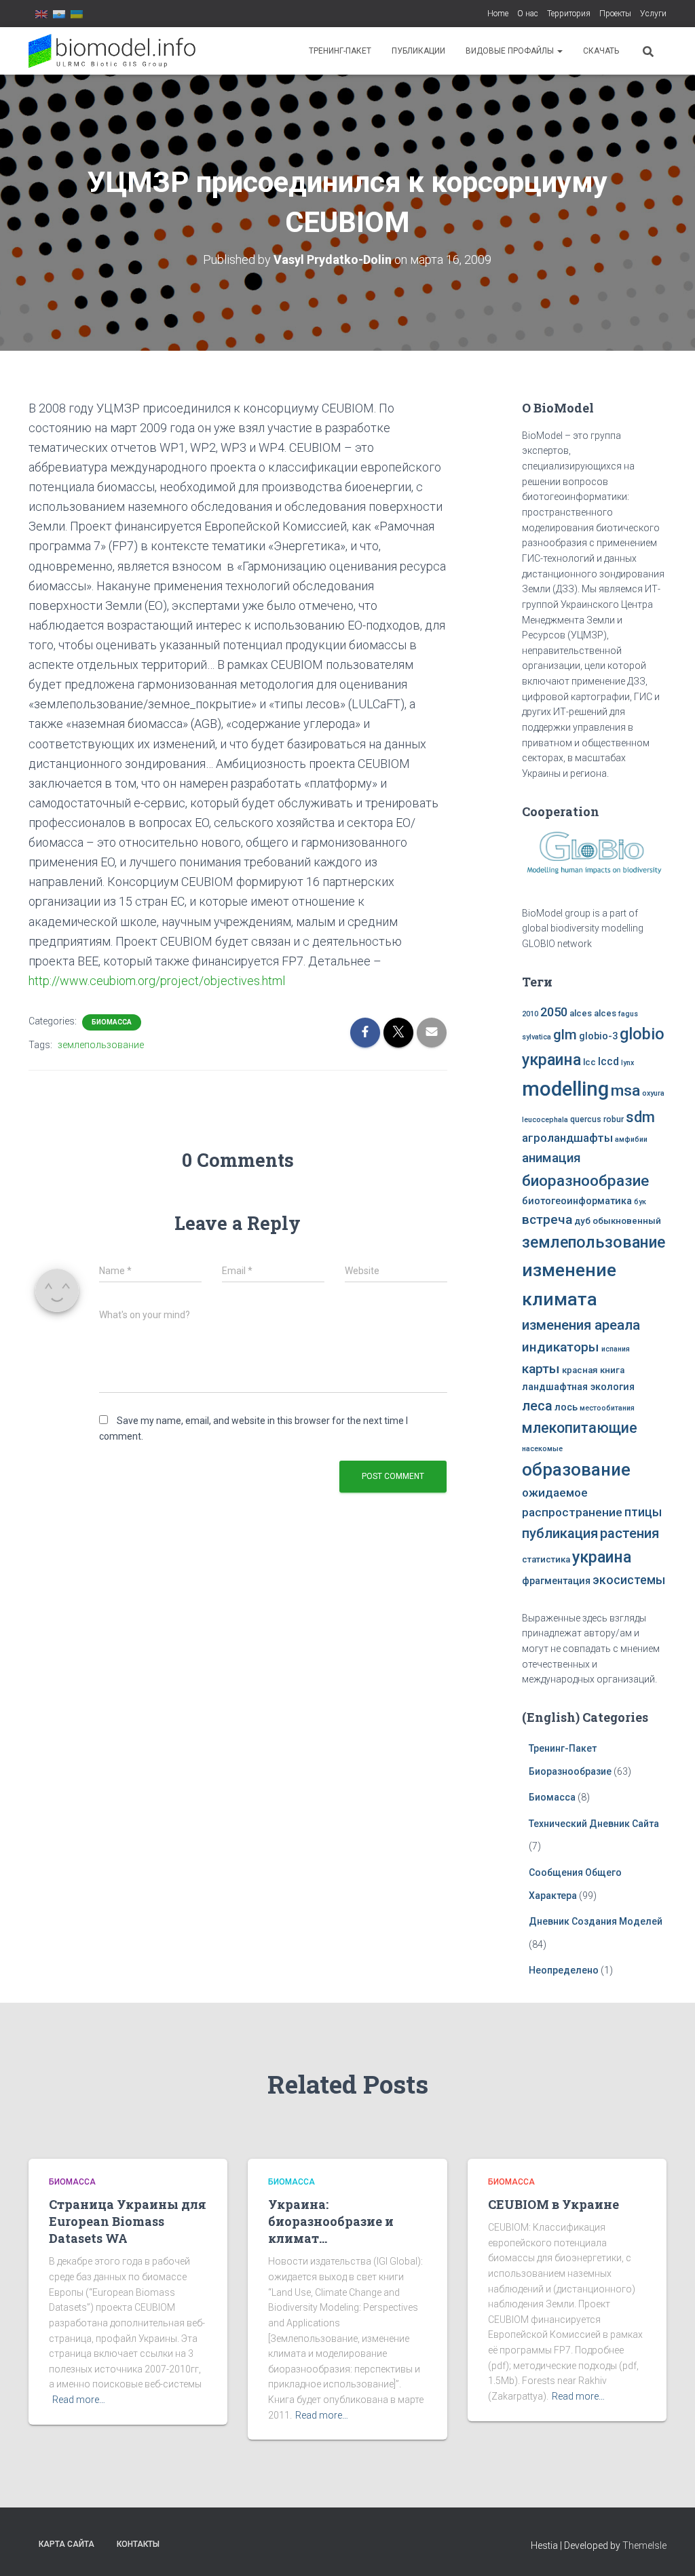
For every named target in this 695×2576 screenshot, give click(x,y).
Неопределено (564, 1970)
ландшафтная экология (578, 1387)
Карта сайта (67, 2544)
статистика (546, 1559)
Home (498, 14)
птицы (643, 1512)
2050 (554, 1012)
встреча (547, 1219)
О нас (528, 14)
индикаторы (561, 1347)
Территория (569, 14)
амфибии (631, 1139)
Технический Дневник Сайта (594, 1824)
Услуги (653, 14)
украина (602, 1557)
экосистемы (629, 1580)
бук (640, 1202)
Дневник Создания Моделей (596, 1921)
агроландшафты (567, 1138)
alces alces (593, 1013)
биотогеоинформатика (577, 1201)
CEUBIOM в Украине (553, 2204)
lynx (627, 1063)
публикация (560, 1533)
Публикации (418, 51)
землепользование (101, 1045)
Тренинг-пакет (340, 51)
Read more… (79, 2400)
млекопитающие (580, 1428)
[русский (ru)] (59, 14)
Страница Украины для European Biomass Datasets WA (128, 2221)
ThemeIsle (644, 2545)
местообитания (607, 1408)
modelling (565, 1089)
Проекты (615, 14)
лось (566, 1407)
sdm (640, 1117)
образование (576, 1469)
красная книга (593, 1370)
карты (541, 1369)
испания (616, 1349)
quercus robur (597, 1119)
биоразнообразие (585, 1180)
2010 (530, 1014)
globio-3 (598, 1036)
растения (630, 1533)
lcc (589, 1062)
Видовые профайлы (511, 51)
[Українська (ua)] (77, 14)
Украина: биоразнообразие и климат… (331, 2221)
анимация (551, 1158)
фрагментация (556, 1581)
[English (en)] (41, 14)
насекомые (542, 1449)
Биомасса (112, 1022)
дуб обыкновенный (618, 1221)
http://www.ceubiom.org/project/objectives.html (157, 981)
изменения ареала (581, 1325)
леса (537, 1406)
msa (625, 1091)
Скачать (601, 51)
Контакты (138, 2544)
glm (565, 1035)
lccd (608, 1061)
